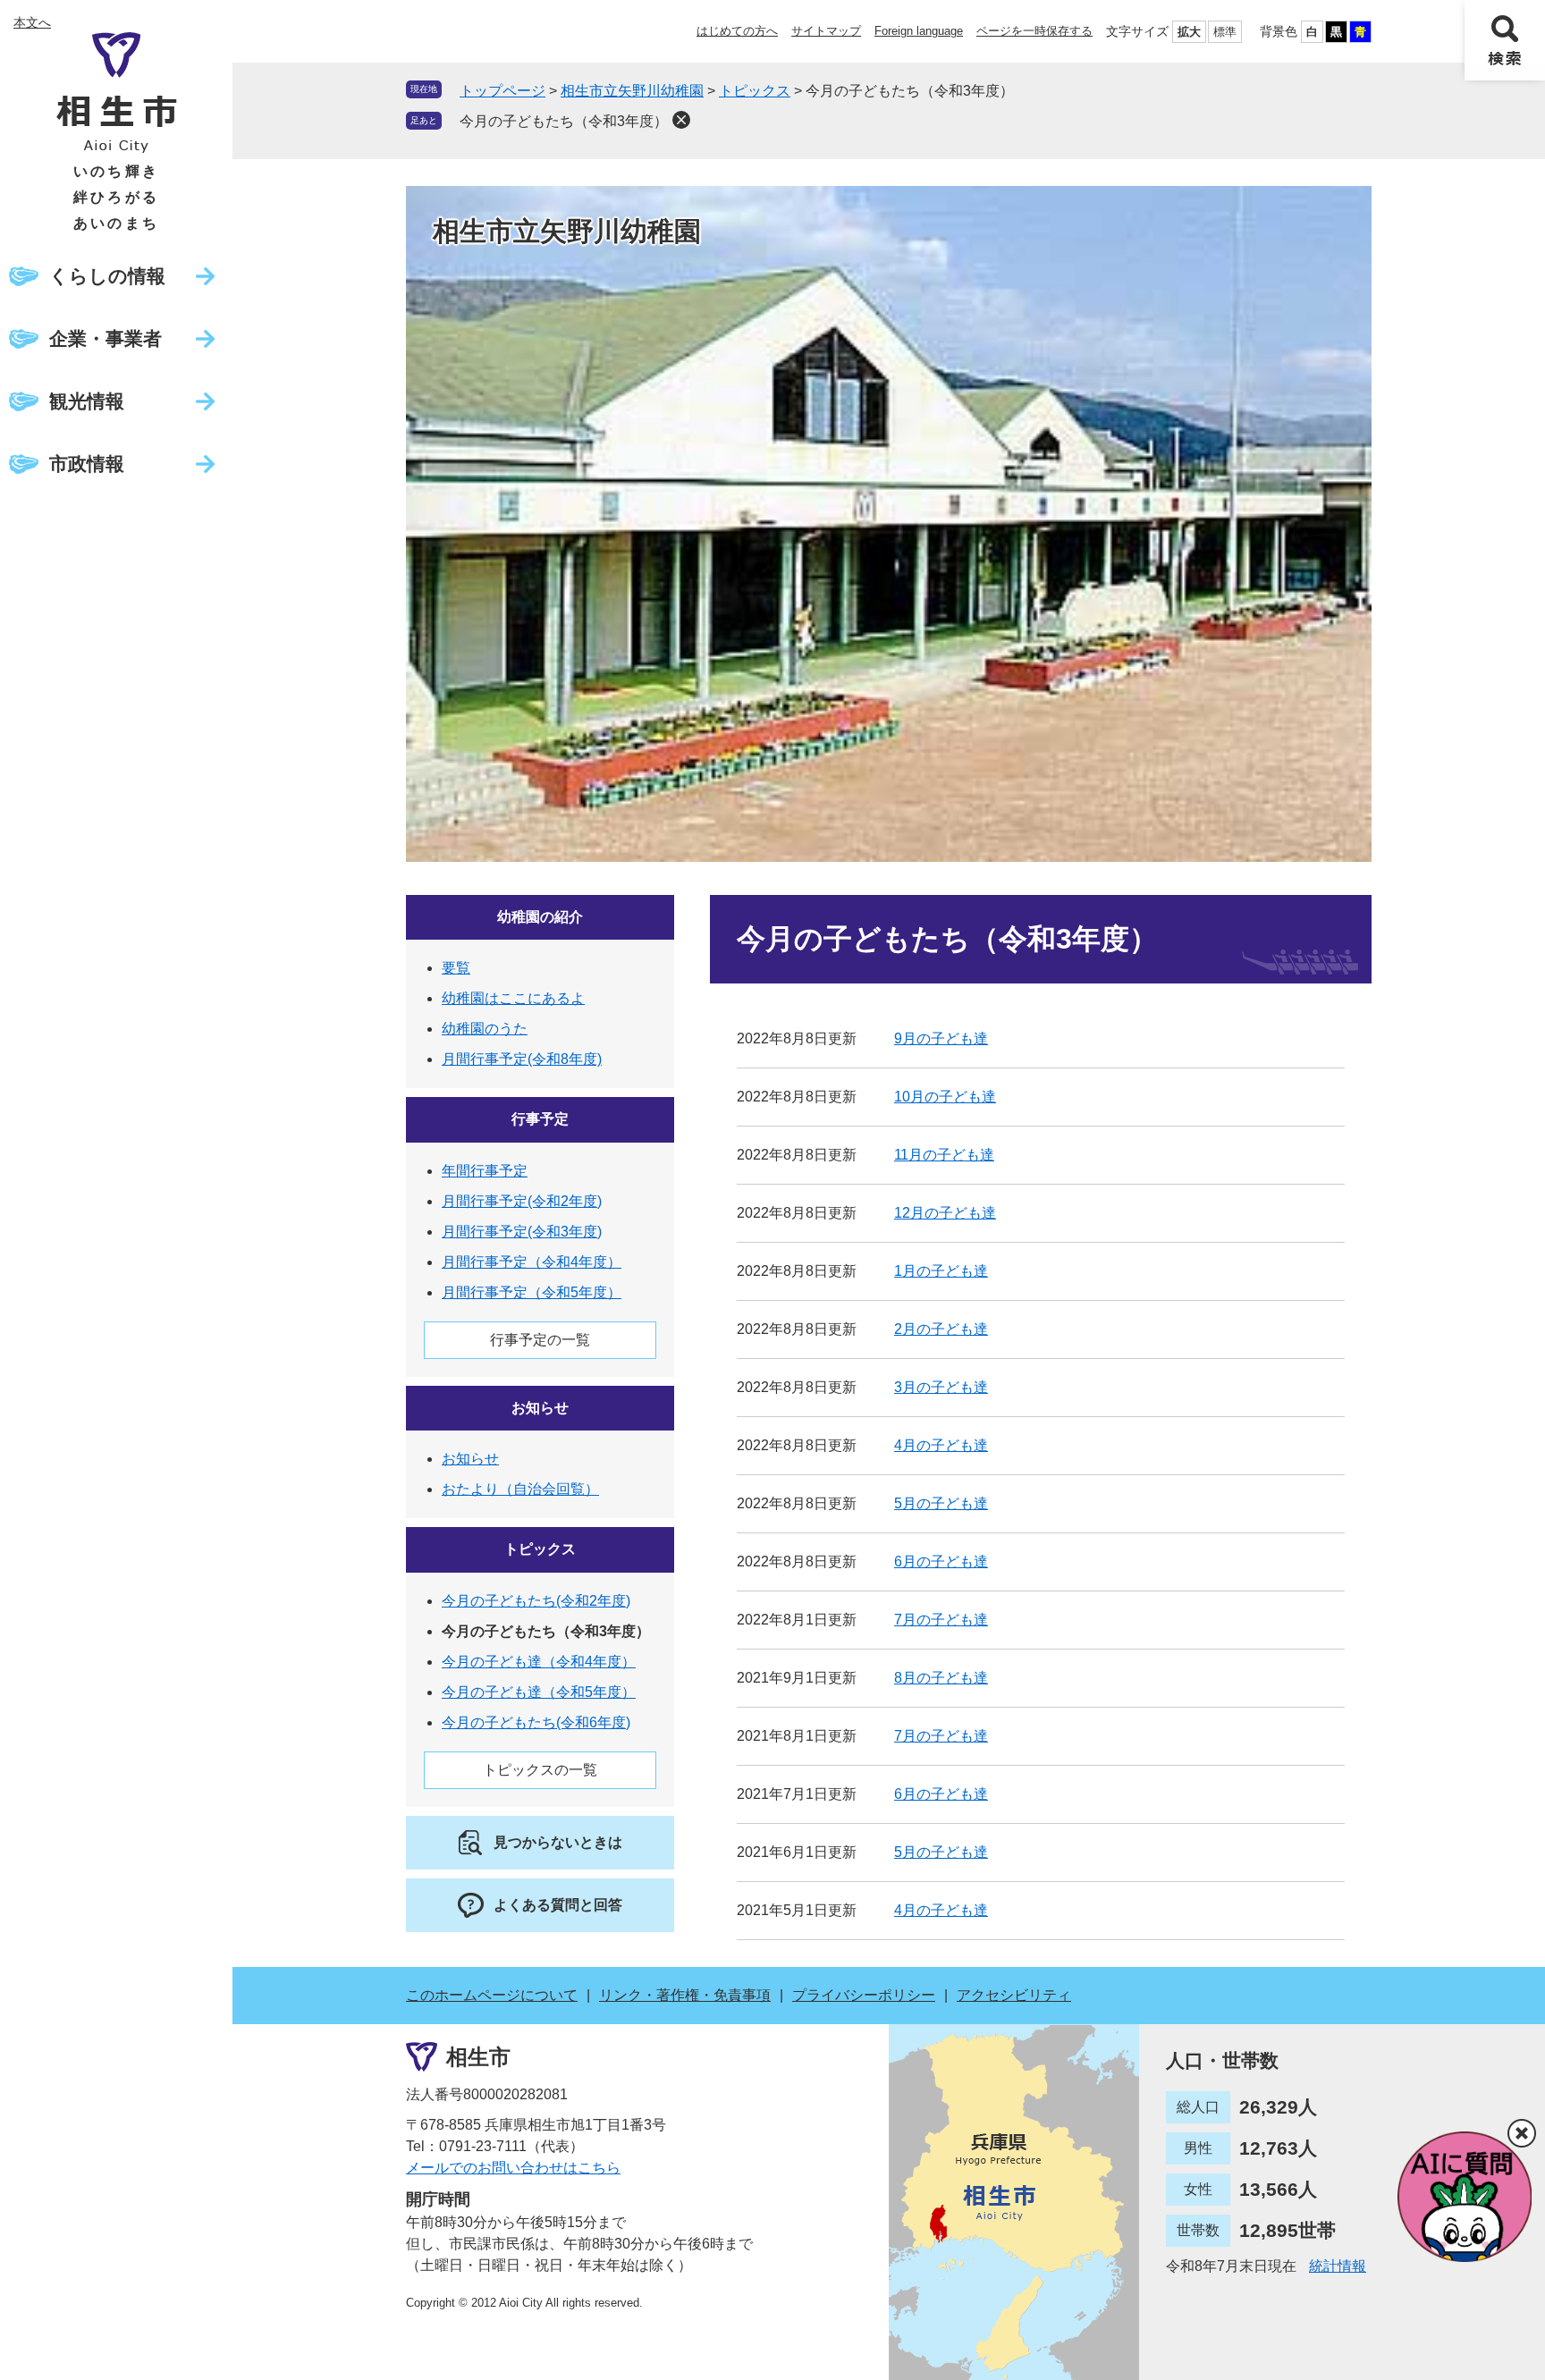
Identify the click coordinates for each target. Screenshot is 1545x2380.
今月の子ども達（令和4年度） (539, 1662)
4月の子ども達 (941, 1445)
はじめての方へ (737, 31)
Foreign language (919, 31)
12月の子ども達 (945, 1213)
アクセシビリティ (1014, 1995)
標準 (1225, 32)
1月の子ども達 (941, 1271)
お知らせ (540, 1408)
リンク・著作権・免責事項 (685, 1995)
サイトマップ (826, 31)
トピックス (755, 91)
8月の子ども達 (941, 1678)
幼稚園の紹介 (540, 917)
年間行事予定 (485, 1171)
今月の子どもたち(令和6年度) (536, 1722)
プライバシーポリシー (864, 1995)
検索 (1505, 40)
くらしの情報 (107, 276)
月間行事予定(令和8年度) (522, 1059)
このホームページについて (492, 1995)
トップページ (502, 91)
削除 (681, 120)
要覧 (456, 968)
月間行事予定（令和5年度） (532, 1292)
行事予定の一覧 (540, 1340)
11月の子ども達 (944, 1155)
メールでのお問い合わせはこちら (513, 2168)
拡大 (1189, 32)
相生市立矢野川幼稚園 (632, 91)
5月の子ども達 (941, 1503)
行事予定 (540, 1119)
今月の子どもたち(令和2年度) (536, 1601)
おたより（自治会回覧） (520, 1489)
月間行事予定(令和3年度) (522, 1232)
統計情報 (1338, 2266)
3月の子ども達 (941, 1387)
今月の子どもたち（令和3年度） (564, 121)
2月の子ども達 (941, 1329)
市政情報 (87, 464)
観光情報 (87, 401)
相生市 (478, 2057)
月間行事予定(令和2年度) (522, 1201)
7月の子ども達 (941, 1620)
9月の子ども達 (941, 1038)
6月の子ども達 (941, 1561)
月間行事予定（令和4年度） (532, 1262)
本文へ (32, 22)
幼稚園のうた (485, 1029)
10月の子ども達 (945, 1097)
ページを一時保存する (1034, 31)
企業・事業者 (106, 338)
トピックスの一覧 (540, 1770)
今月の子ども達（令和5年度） (539, 1692)
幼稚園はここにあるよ (513, 998)
